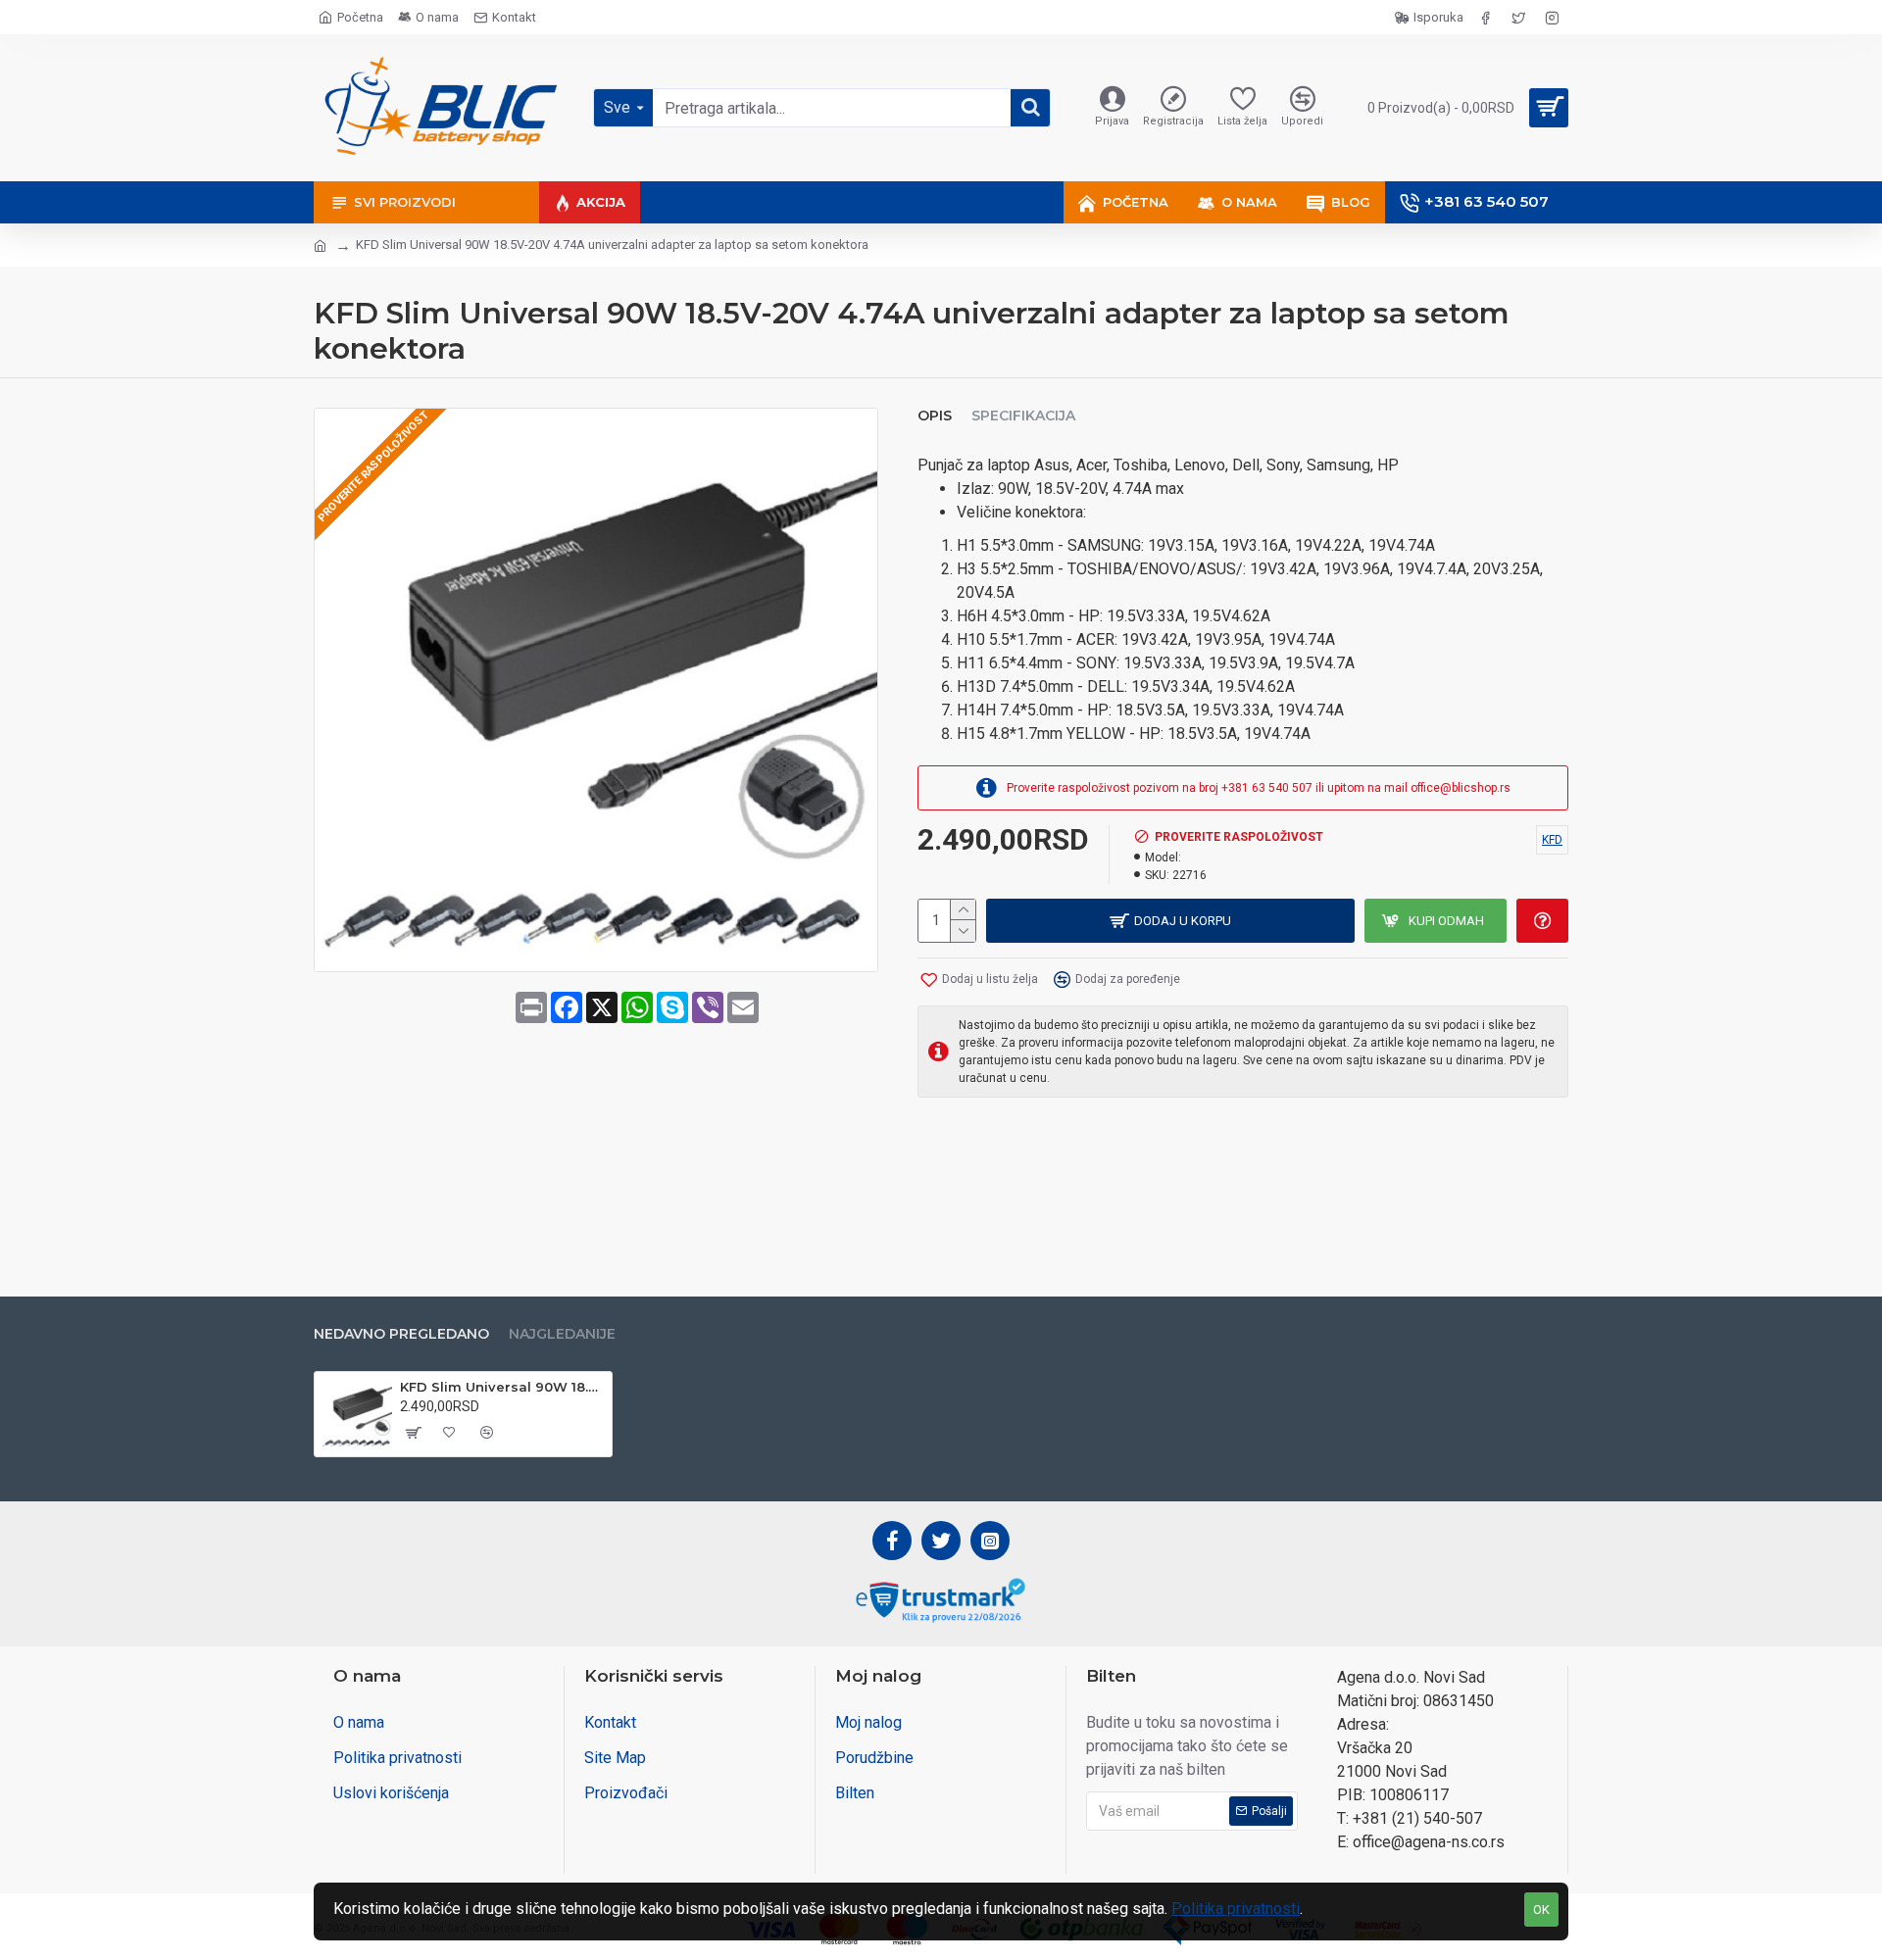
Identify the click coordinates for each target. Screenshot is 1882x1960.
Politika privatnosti (1236, 1909)
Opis (935, 416)
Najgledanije (562, 1334)
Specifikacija (1023, 416)
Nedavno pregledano (401, 1334)
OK (1541, 1910)
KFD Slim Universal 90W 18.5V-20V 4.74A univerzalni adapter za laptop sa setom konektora (502, 1387)
